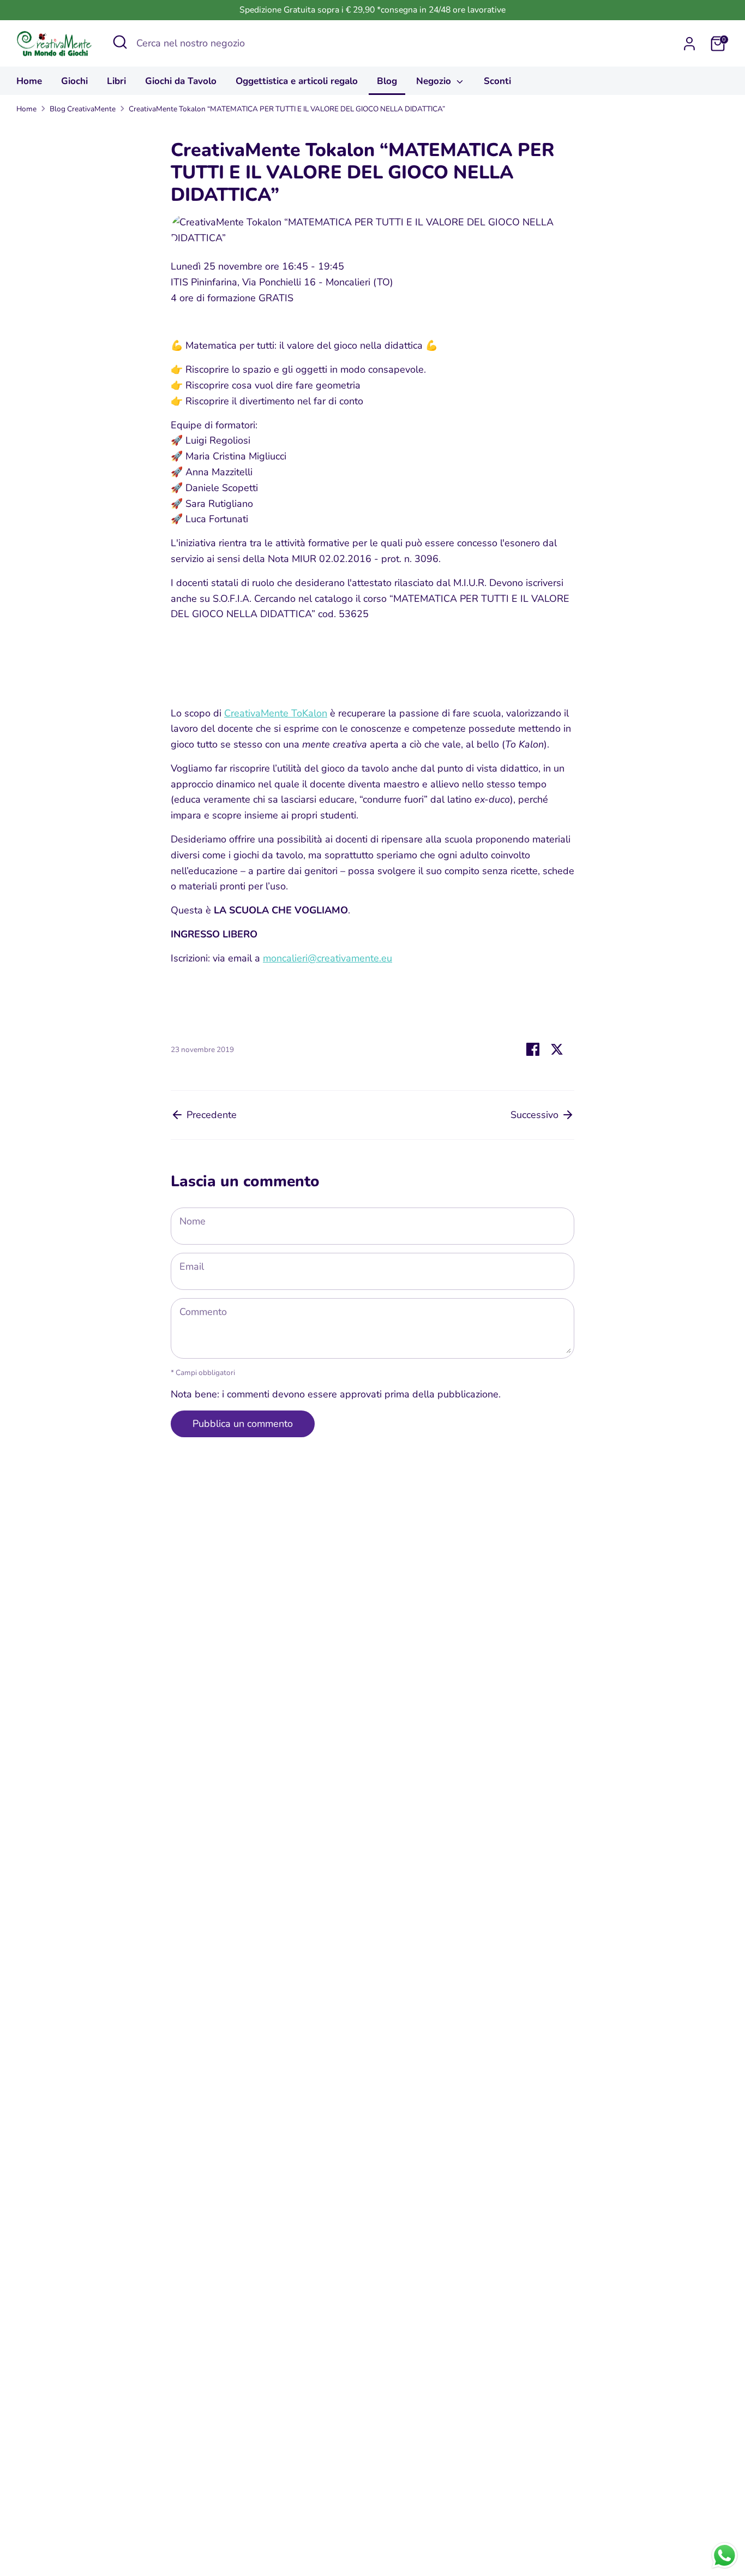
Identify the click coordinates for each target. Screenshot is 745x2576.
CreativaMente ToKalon (276, 713)
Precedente (210, 1115)
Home (29, 81)
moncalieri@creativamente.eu (328, 958)
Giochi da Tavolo (181, 81)
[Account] (689, 44)
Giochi (74, 81)
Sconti (497, 81)
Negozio (435, 81)
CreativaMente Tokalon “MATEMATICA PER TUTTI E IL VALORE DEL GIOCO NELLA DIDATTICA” (287, 109)
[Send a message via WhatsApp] (725, 2556)
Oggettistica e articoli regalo (297, 81)
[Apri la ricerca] (120, 42)
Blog (387, 81)
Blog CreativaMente (83, 109)
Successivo (536, 1115)
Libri (116, 81)
